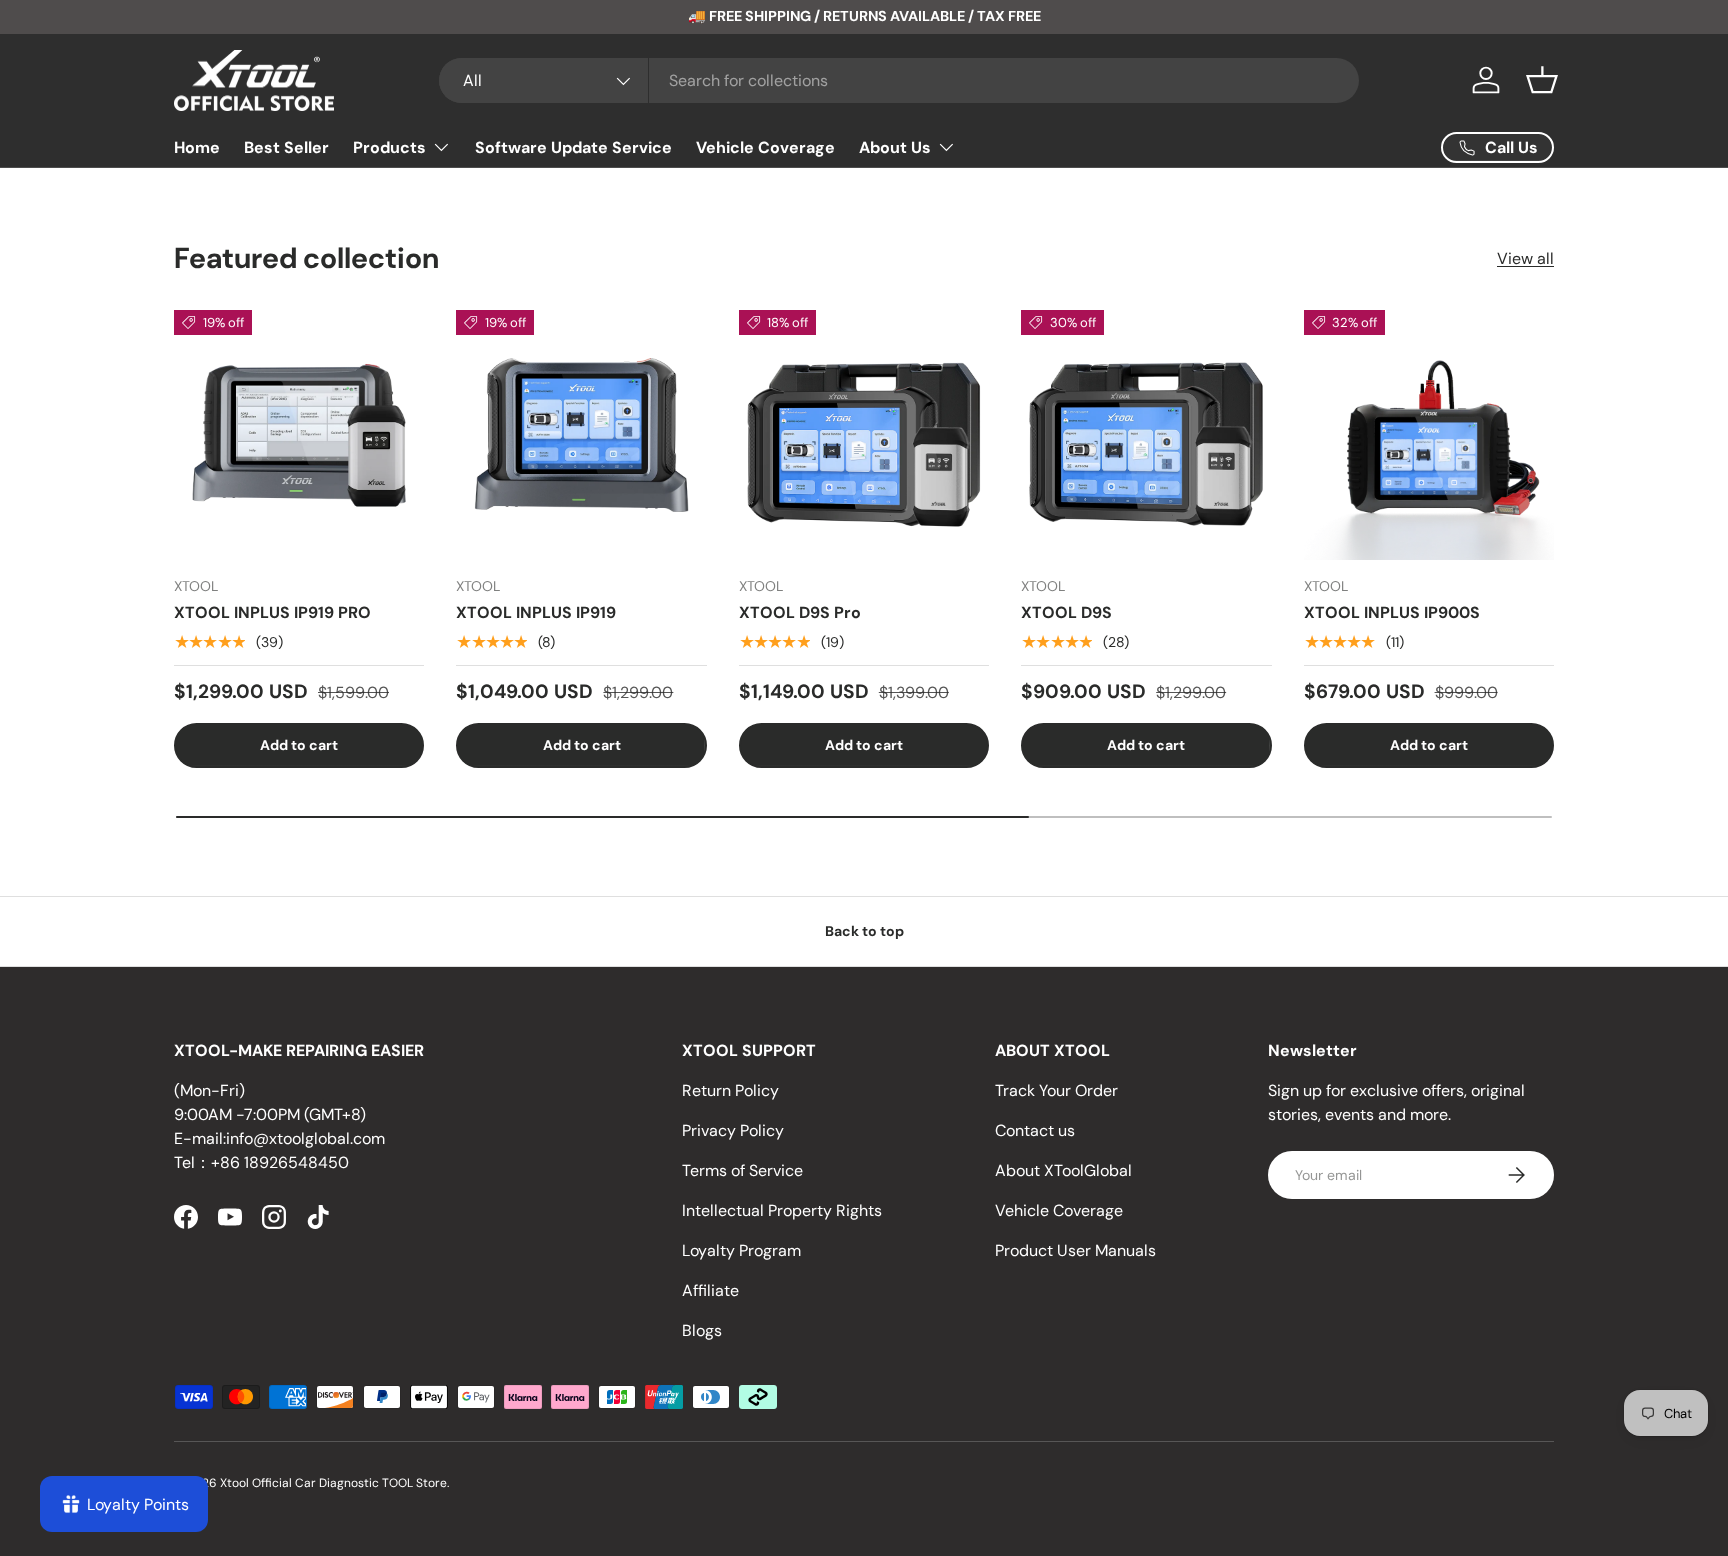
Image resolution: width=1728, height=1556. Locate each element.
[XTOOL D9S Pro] (864, 435)
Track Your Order (1056, 1090)
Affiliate (710, 1290)
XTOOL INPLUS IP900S (1392, 612)
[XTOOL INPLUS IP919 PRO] (299, 435)
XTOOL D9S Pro (800, 612)
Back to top (864, 931)
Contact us (1035, 1130)
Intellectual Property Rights (782, 1210)
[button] (1542, 80)
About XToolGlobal (1063, 1170)
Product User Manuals (1075, 1250)
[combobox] (899, 80)
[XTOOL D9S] (1146, 435)
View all (1525, 258)
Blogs (702, 1330)
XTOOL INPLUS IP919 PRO (272, 612)
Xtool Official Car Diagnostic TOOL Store (333, 1483)
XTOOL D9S (1066, 612)
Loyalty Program (741, 1250)
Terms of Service (742, 1170)
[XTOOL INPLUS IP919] (581, 435)
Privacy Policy (733, 1130)
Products (389, 147)
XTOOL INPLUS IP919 (536, 612)
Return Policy (730, 1090)
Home (197, 147)
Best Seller (286, 147)
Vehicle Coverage (765, 147)
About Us (895, 147)
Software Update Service (573, 147)
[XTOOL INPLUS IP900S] (1429, 435)
